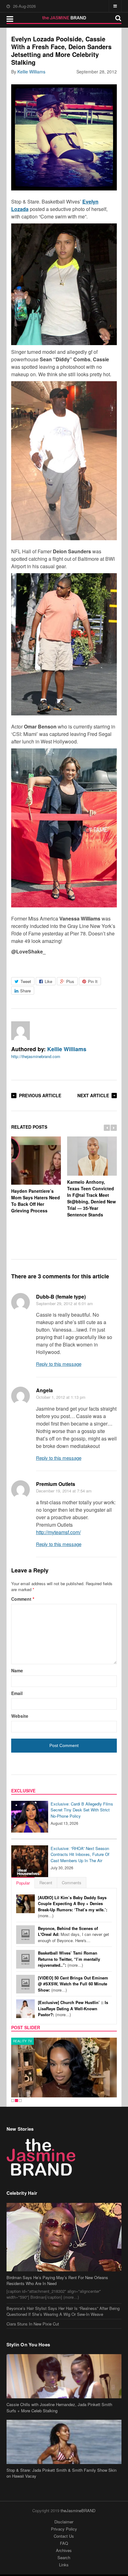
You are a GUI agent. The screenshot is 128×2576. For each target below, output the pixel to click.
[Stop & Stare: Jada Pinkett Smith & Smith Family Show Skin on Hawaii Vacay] (64, 2442)
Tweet (26, 981)
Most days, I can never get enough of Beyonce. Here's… (73, 1934)
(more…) (73, 1907)
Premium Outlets (56, 1484)
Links (64, 2565)
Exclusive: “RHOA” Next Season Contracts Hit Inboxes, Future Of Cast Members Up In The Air (80, 1854)
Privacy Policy (64, 2529)
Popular (23, 1883)
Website (20, 1716)
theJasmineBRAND (78, 2510)
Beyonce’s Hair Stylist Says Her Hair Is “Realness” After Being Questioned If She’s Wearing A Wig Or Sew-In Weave (63, 2311)
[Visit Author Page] (21, 1031)
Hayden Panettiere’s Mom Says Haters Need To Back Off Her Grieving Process (36, 1201)
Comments (72, 1883)
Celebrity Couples (31, 2041)
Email (17, 1693)
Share (25, 991)
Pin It (93, 981)
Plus (70, 981)
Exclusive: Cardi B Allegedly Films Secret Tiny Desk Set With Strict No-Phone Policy (82, 1810)
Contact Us (64, 2536)
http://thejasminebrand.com (36, 1056)
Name (17, 1670)
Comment (23, 1599)
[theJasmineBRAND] (64, 18)
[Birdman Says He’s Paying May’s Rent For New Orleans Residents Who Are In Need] (64, 2237)
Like (48, 981)
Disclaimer (64, 2522)
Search (64, 2557)
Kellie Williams (31, 72)
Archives (64, 2550)
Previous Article (40, 1095)
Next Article (93, 1095)
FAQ (64, 2543)
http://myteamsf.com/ (58, 1532)
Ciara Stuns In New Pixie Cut (33, 2324)
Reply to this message (59, 1364)
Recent (46, 1883)
